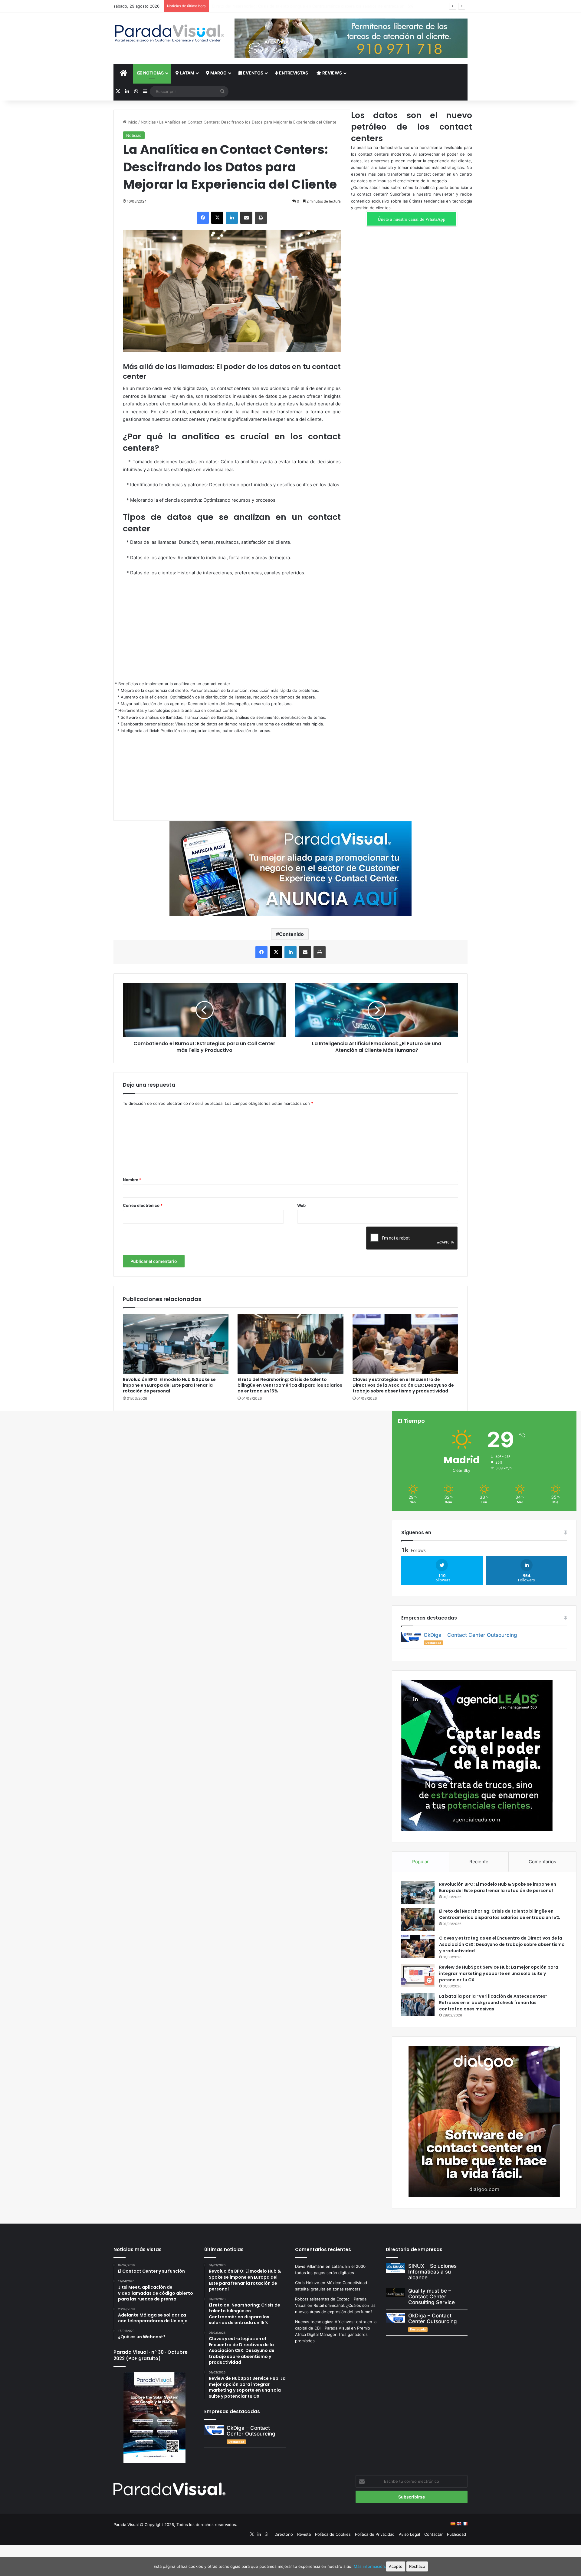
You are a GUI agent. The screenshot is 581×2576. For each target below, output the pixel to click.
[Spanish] (453, 2524)
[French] (465, 2524)
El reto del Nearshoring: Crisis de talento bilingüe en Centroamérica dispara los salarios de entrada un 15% (290, 1385)
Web (301, 1205)
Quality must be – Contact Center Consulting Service (432, 2296)
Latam (187, 73)
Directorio (284, 2534)
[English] (459, 2524)
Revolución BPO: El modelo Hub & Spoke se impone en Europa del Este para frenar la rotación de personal (169, 1385)
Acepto (396, 2566)
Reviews (332, 73)
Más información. (370, 2566)
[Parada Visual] (169, 33)
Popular (420, 1862)
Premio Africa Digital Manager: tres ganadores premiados (333, 2334)
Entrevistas (293, 73)
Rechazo (417, 2566)
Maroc (218, 73)
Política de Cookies (333, 2534)
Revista (304, 2534)
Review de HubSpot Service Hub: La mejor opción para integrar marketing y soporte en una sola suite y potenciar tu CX (499, 1973)
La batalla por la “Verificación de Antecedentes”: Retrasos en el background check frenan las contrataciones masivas (494, 2003)
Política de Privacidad (375, 2534)
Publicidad (456, 2534)
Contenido (291, 934)
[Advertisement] (232, 627)
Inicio (132, 122)
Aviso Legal (409, 2534)
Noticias (153, 73)
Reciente (479, 1862)
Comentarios (542, 1862)
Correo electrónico (143, 1205)
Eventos (253, 73)
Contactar (433, 2534)
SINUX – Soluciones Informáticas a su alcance (432, 2272)
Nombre (132, 1180)
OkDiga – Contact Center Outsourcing (470, 1635)
